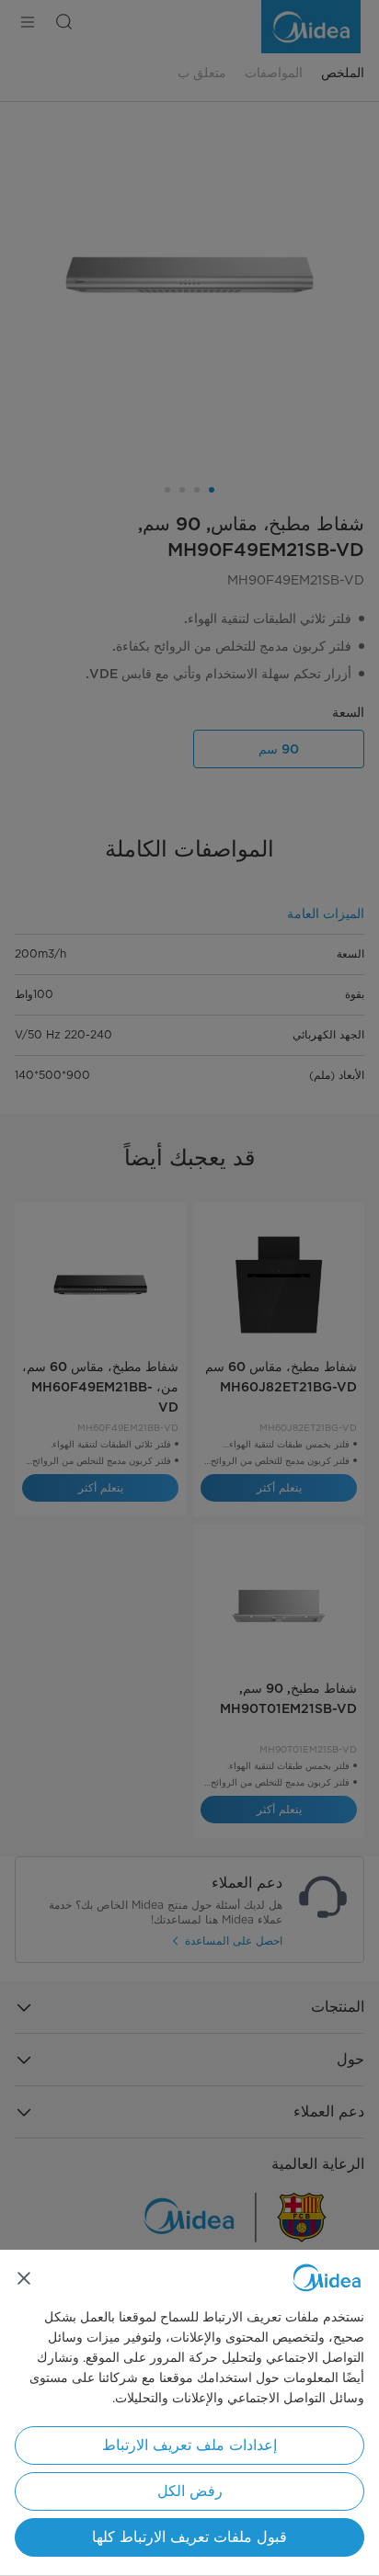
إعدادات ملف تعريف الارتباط (189, 2445)
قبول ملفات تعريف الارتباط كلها (189, 2537)
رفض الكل (190, 2491)
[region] (189, 2413)
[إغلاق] (24, 2278)
